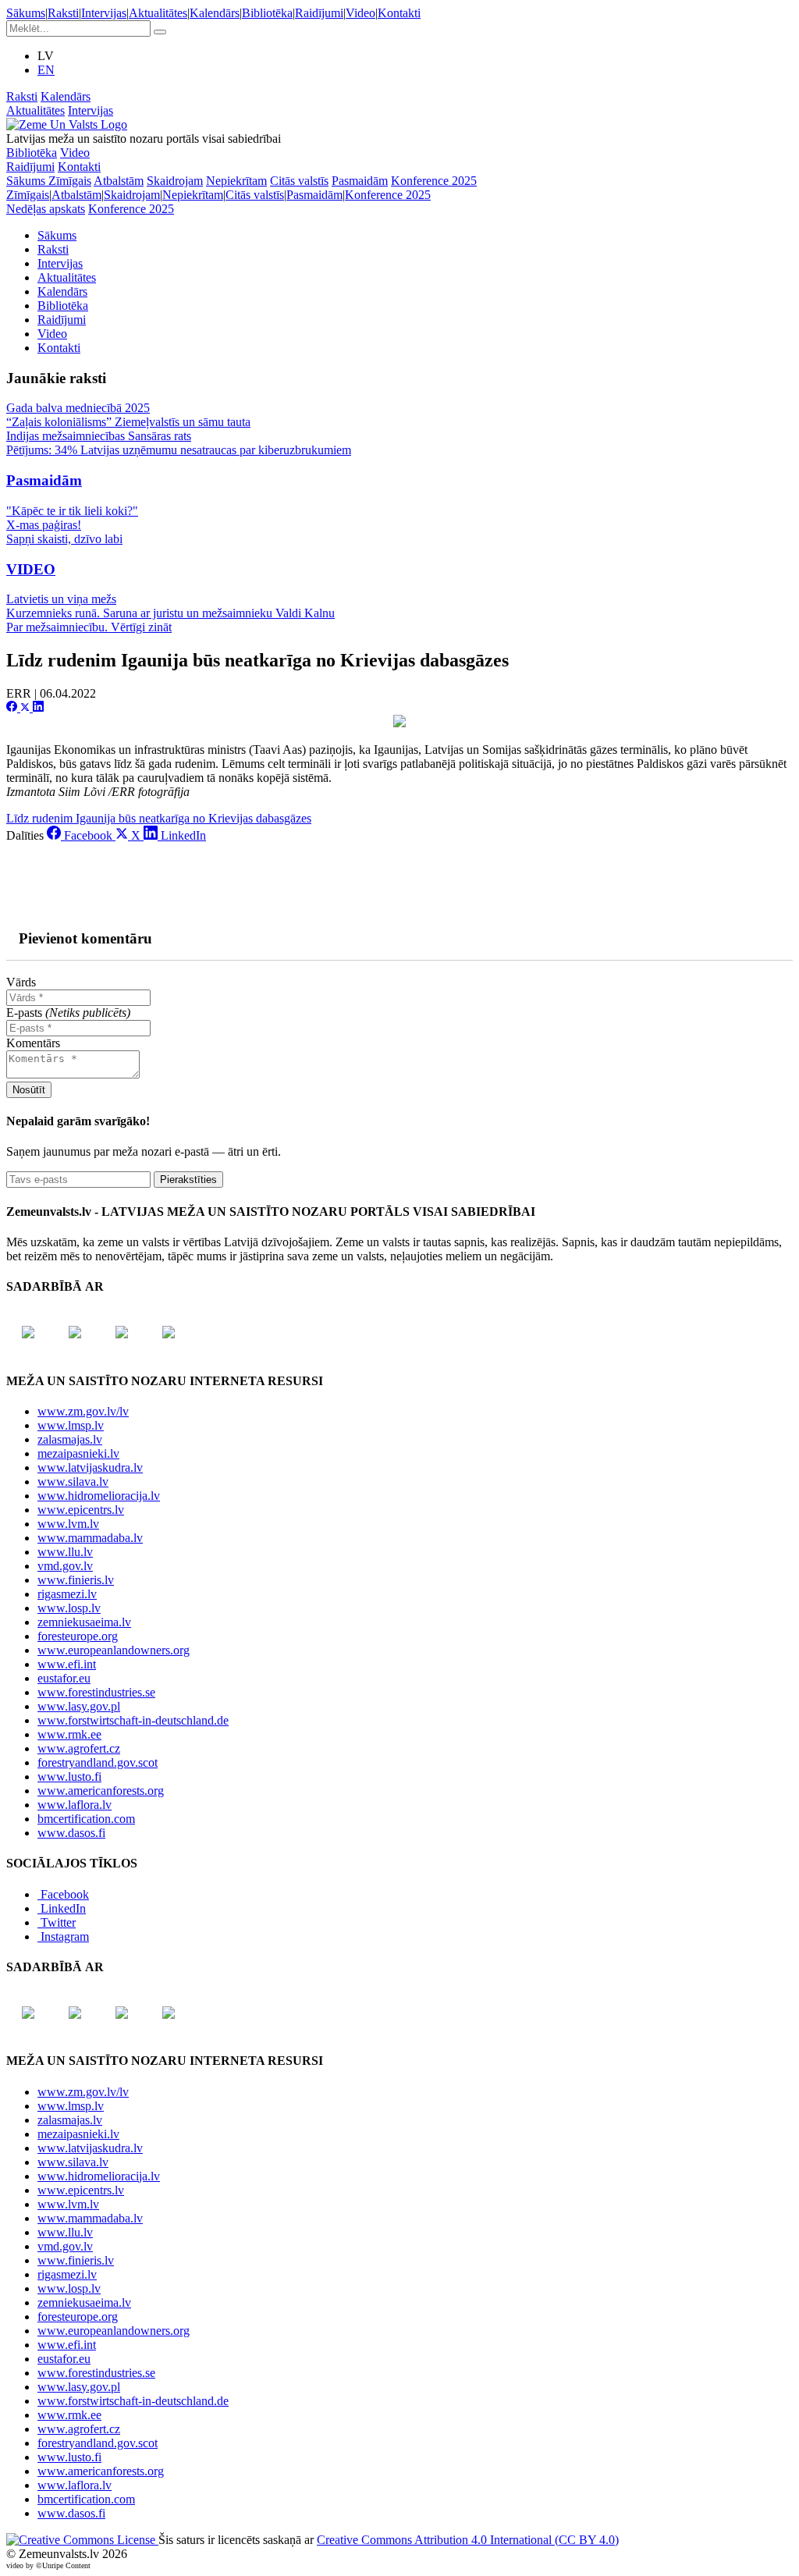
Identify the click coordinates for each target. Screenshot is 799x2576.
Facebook (65, 1894)
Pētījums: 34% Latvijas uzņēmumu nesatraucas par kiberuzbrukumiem (179, 450)
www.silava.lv (73, 1482)
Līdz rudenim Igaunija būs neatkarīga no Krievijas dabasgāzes (159, 818)
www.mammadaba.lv (90, 1538)
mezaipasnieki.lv (78, 1453)
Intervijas (104, 13)
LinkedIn (63, 1908)
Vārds (21, 982)
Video (360, 13)
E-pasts (68, 1013)
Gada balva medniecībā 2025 (78, 408)
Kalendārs (215, 13)
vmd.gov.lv (65, 1566)
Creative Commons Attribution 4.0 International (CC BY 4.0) (468, 2540)
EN (46, 70)
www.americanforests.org (101, 1791)
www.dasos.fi (71, 1833)
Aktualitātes (158, 13)
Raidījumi (319, 13)
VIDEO (31, 569)
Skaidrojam (175, 181)
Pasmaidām (360, 181)
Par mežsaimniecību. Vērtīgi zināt (89, 627)
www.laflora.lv (75, 1805)
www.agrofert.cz (79, 1748)
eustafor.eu (64, 1678)
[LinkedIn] (38, 707)
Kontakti (399, 13)
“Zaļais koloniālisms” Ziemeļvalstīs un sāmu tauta (128, 422)
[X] (27, 707)
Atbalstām (119, 181)
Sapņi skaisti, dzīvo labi (64, 539)
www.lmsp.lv (71, 1425)
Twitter (58, 1922)
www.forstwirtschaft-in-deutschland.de (133, 1720)
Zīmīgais (70, 181)
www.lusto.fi (69, 1777)
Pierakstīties (188, 1180)
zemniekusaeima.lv (84, 1622)
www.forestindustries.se (96, 1692)
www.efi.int (67, 1664)
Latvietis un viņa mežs (61, 599)
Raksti (63, 13)
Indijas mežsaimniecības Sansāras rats (99, 436)
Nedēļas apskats (46, 209)
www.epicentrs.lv (81, 1510)
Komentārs (33, 1043)
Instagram (65, 1936)
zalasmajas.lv (70, 1439)
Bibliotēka (267, 13)
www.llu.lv (65, 1552)
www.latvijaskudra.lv (90, 1467)
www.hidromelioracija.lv (99, 1496)
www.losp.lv (69, 1608)
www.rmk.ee (69, 1734)
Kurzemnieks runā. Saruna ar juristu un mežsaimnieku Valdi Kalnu (170, 613)
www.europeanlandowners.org (114, 1650)
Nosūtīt (29, 1090)
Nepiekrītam (236, 181)
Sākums (26, 13)
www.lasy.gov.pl (79, 1706)
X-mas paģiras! (44, 525)
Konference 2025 (434, 181)
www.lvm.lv (68, 1524)
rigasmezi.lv (67, 1594)
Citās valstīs (299, 181)
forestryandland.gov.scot (98, 1762)
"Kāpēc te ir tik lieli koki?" (72, 511)
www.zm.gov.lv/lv (83, 1411)
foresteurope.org (78, 1636)
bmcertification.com (86, 1819)
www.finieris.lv (76, 1580)
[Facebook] (13, 707)
